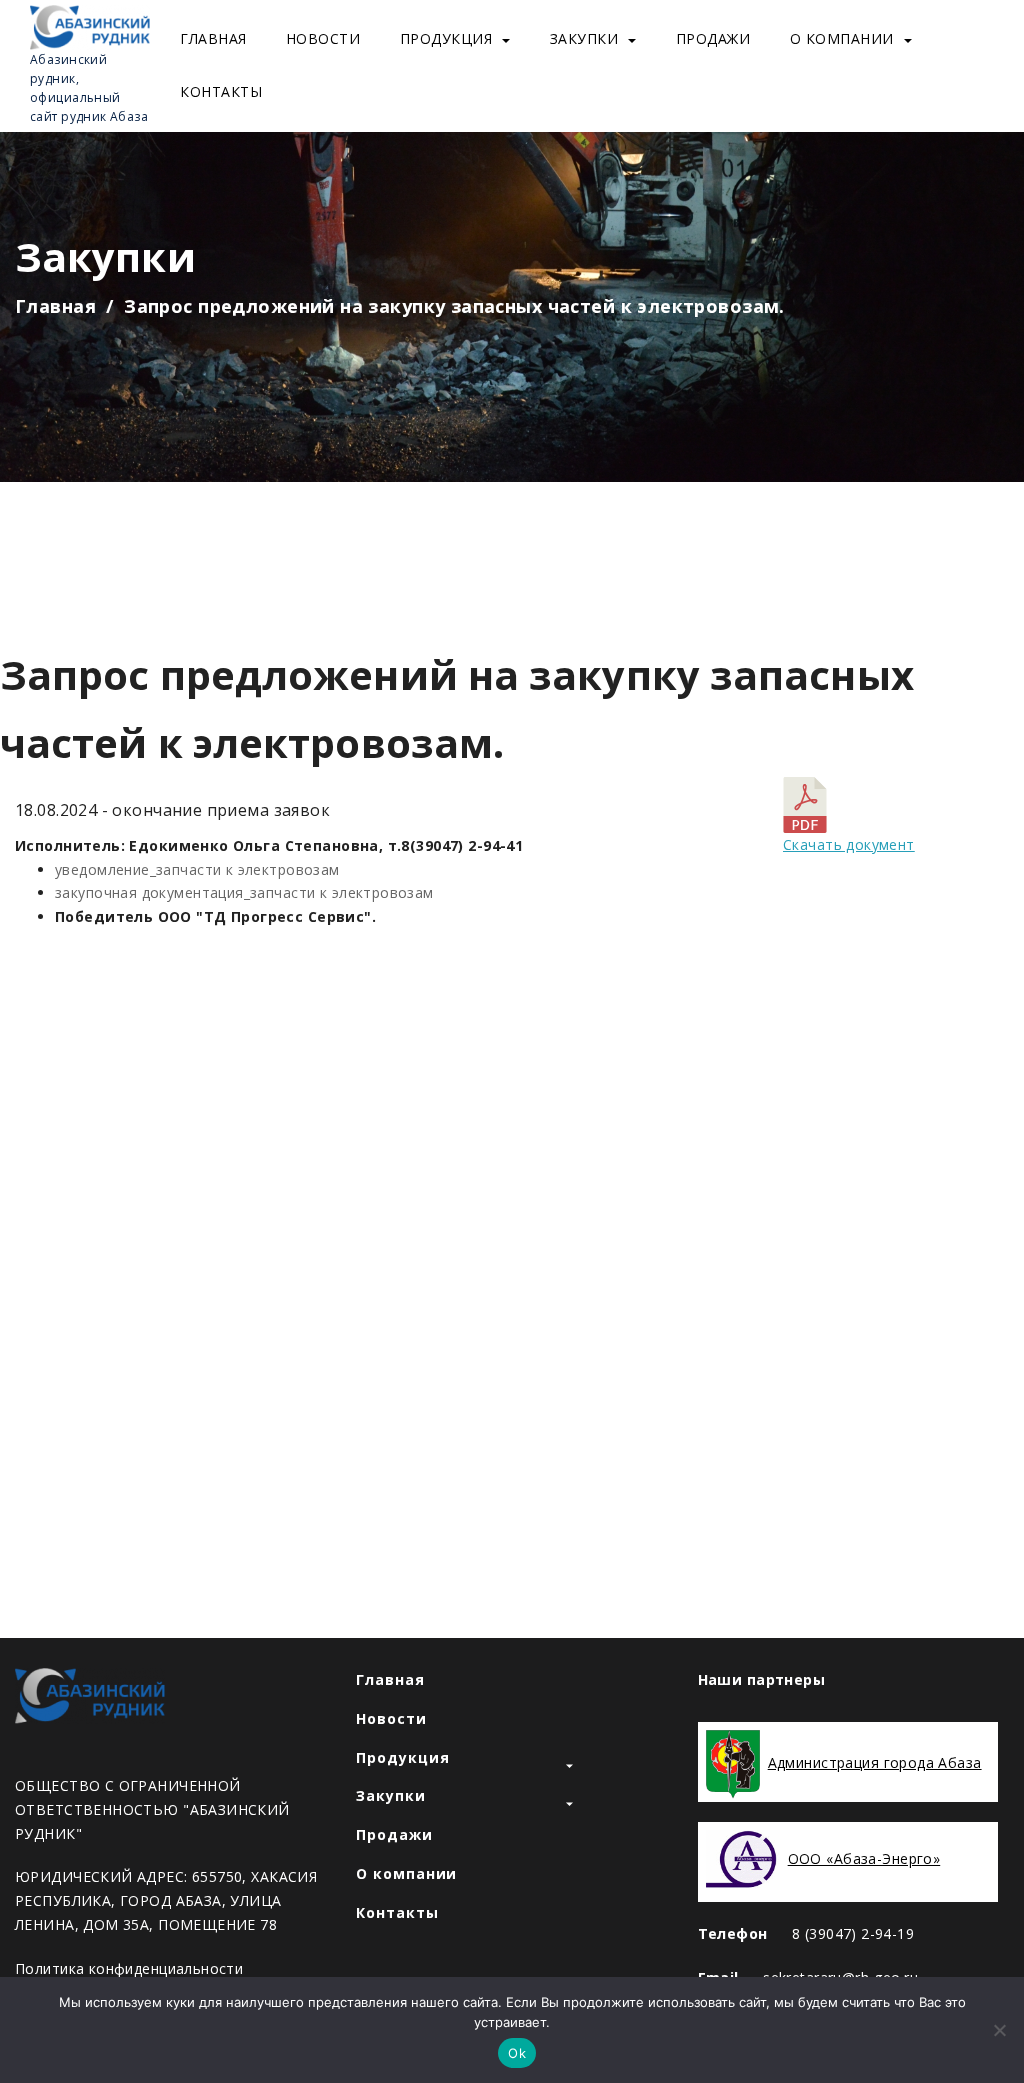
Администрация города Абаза (875, 1762)
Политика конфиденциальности (129, 1968)
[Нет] (999, 2030)
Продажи (713, 38)
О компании (842, 38)
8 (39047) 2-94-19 (853, 1933)
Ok (517, 2053)
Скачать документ (849, 844)
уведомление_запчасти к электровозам (197, 869)
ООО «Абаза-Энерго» (864, 1858)
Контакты (221, 91)
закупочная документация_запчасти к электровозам (244, 892)
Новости (323, 38)
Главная (213, 38)
